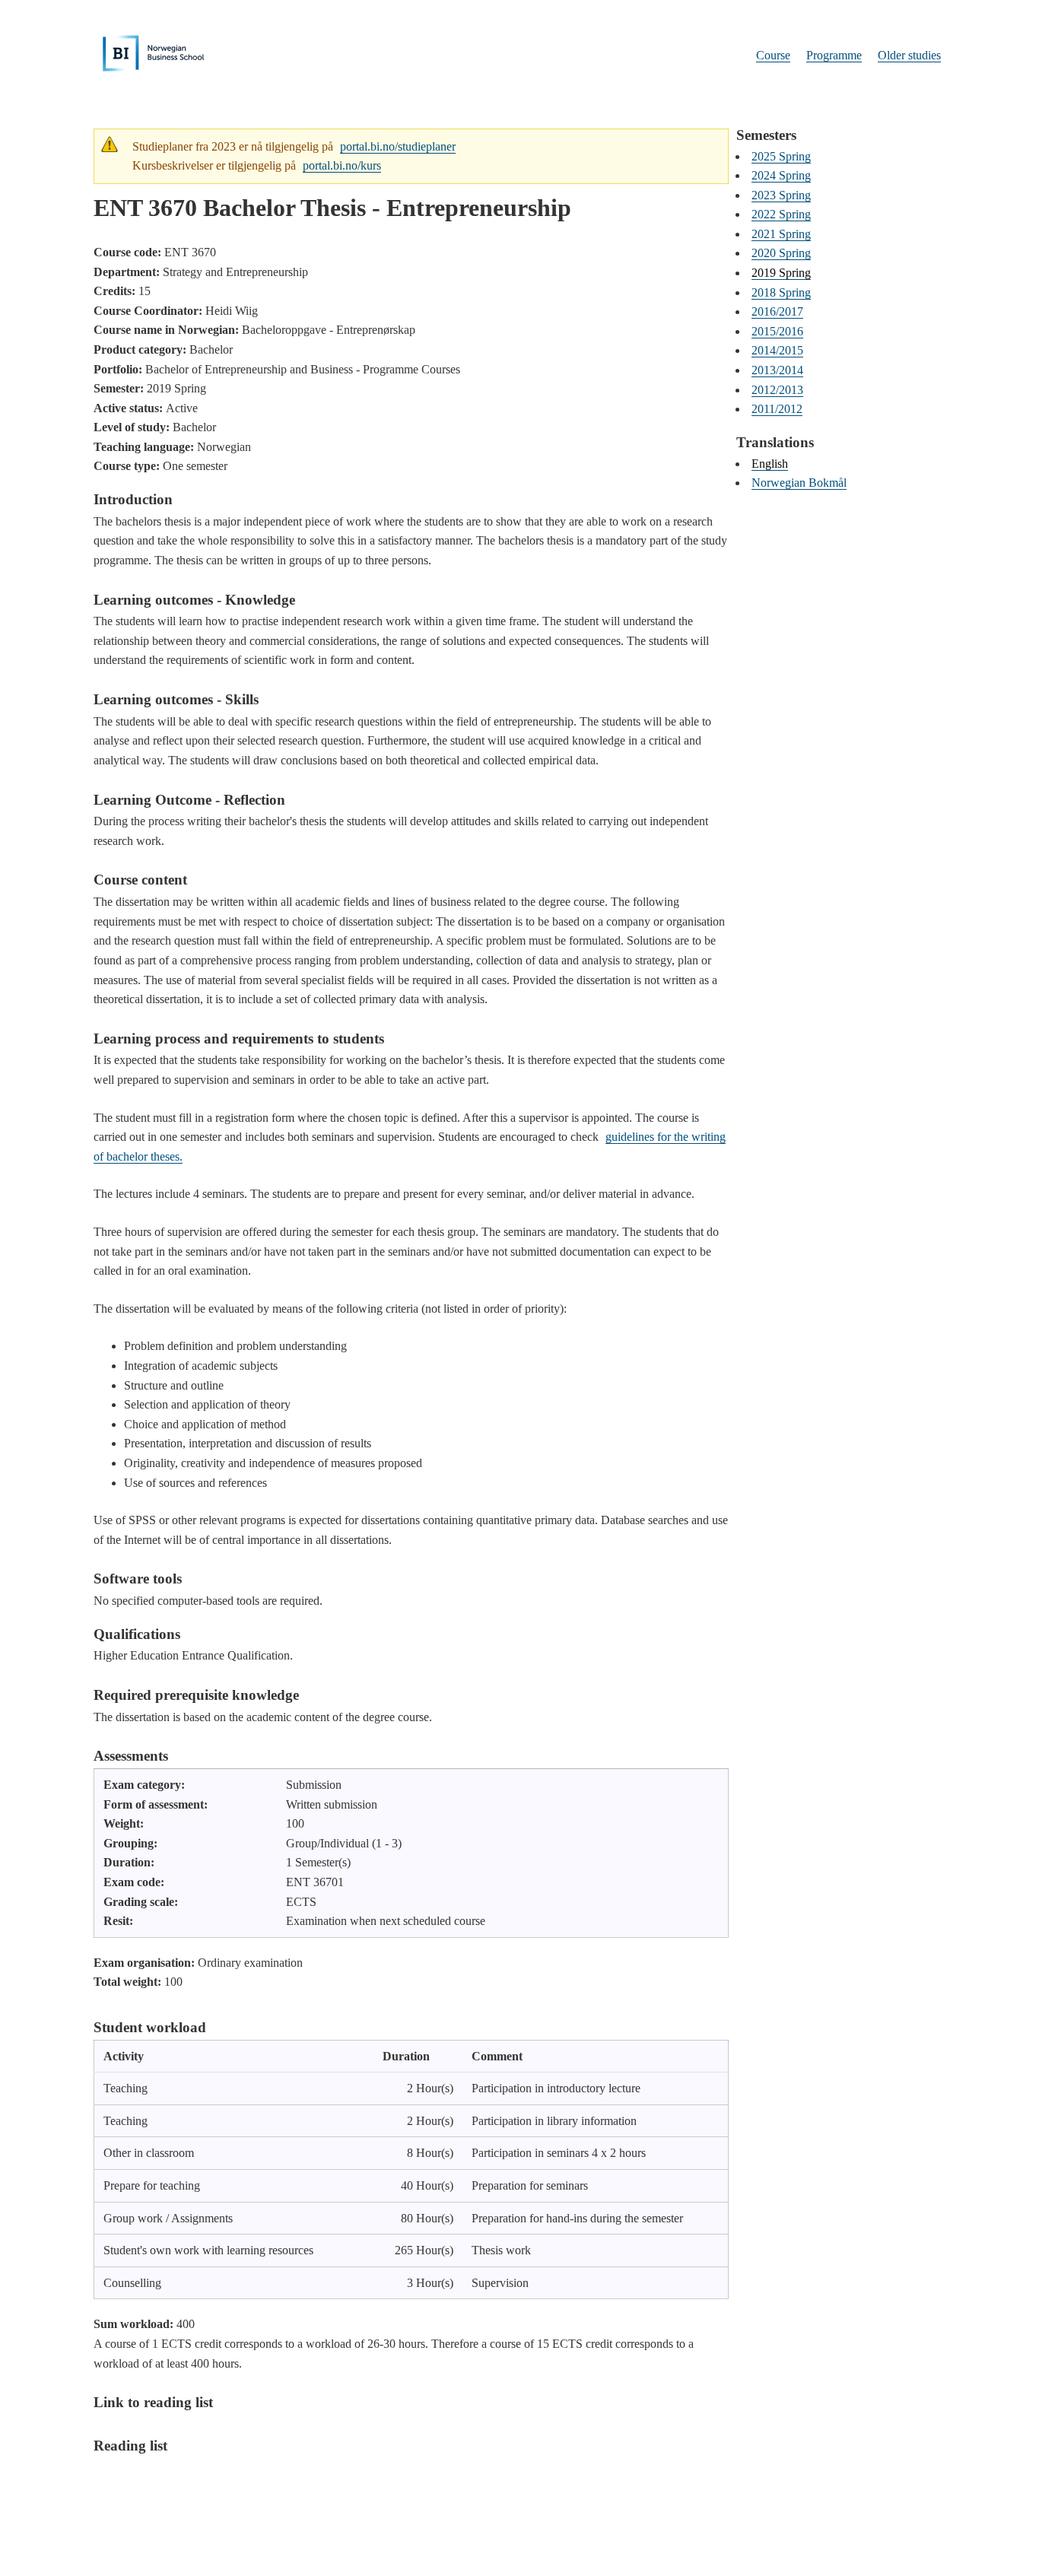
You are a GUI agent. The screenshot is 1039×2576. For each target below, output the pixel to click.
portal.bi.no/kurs (342, 165)
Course (773, 55)
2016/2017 (777, 311)
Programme (834, 55)
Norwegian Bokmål (799, 483)
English (770, 464)
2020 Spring (781, 253)
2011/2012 (777, 409)
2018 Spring (781, 292)
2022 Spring (781, 214)
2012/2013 (777, 390)
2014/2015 (777, 350)
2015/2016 (777, 331)
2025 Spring (781, 156)
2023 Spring (781, 195)
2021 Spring (781, 234)
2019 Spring (781, 273)
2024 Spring (781, 175)
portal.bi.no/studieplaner (398, 146)
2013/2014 (777, 370)
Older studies (909, 55)
